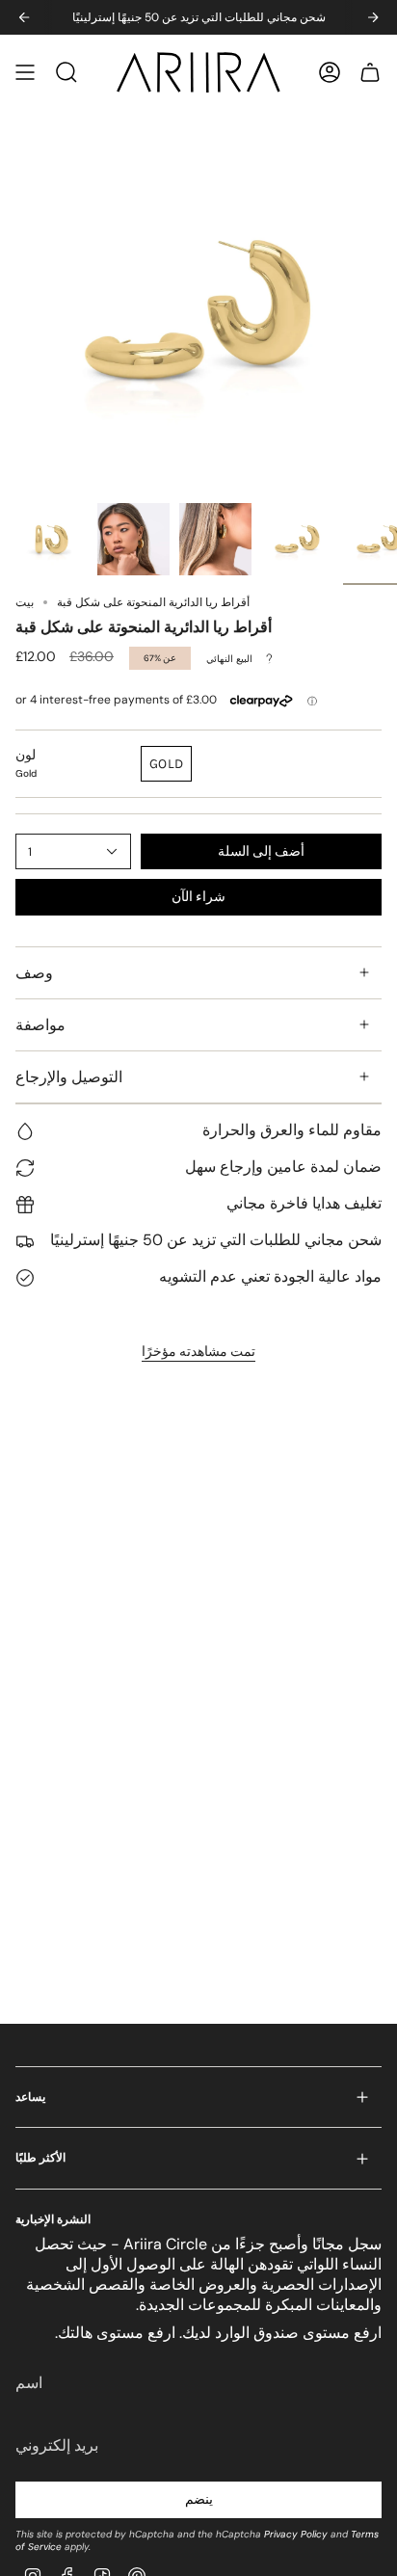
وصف (34, 973)
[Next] (373, 17)
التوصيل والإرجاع (69, 1077)
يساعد (30, 2097)
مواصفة (40, 1025)
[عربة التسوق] (370, 72)
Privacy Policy (296, 2534)
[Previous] (24, 17)
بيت (25, 602)
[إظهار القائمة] (25, 72)
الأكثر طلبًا (40, 2158)
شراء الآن (198, 897)
